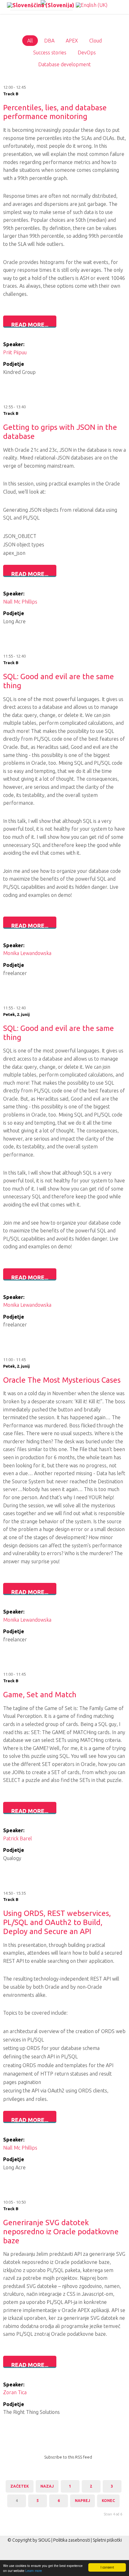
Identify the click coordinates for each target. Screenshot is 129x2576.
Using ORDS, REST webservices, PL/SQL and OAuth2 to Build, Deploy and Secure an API (57, 1922)
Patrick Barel (18, 1838)
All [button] (30, 41)
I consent (107, 2567)
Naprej (83, 2501)
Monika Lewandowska (27, 953)
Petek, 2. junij (16, 1014)
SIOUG (44, 2540)
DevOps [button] (87, 52)
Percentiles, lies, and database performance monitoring (55, 112)
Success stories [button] (50, 52)
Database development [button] (64, 64)
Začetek (20, 2486)
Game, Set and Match (40, 1695)
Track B (11, 94)
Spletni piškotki (107, 2540)
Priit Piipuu (15, 352)
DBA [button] (49, 41)
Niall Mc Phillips (20, 602)
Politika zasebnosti (72, 2540)
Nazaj (47, 2486)
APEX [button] (72, 41)
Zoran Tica (15, 2392)
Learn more (34, 2571)
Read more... (30, 325)
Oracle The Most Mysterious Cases (62, 1380)
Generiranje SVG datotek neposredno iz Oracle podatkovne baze (61, 2232)
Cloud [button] (95, 41)
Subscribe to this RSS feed (68, 2457)
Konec (108, 2501)
